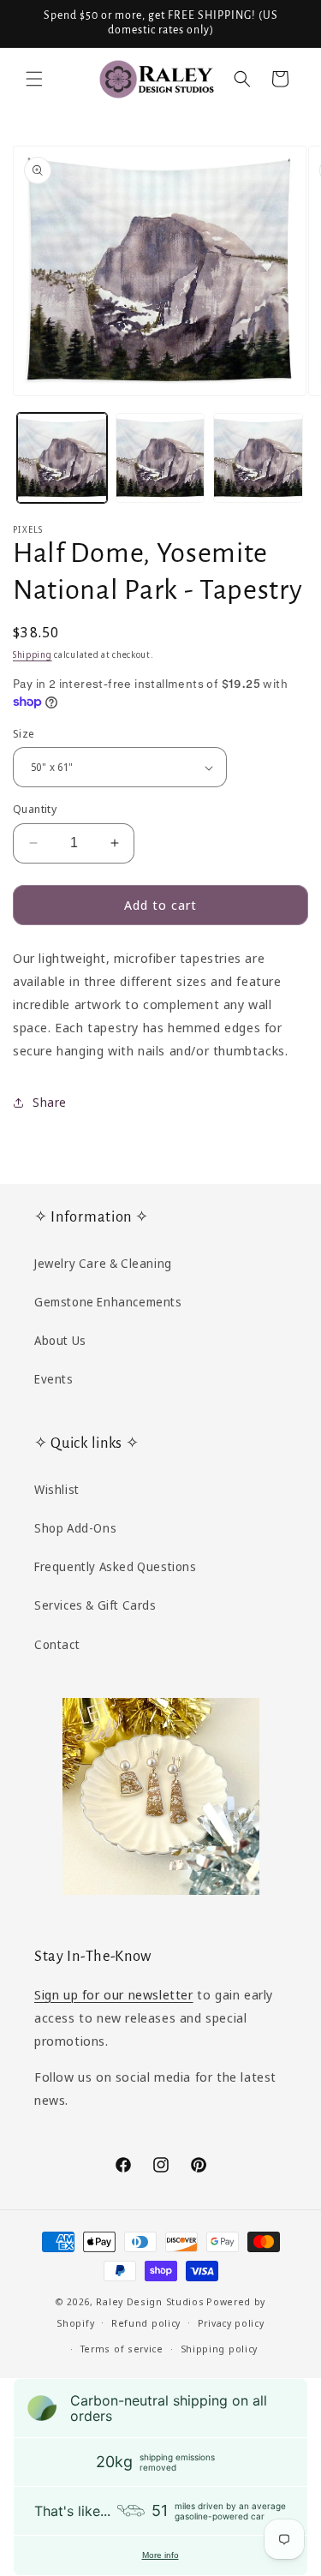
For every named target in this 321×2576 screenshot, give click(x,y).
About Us (60, 1340)
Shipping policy (220, 2349)
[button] (34, 79)
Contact (57, 1644)
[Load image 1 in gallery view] (62, 458)
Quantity (35, 809)
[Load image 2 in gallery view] (160, 458)
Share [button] (50, 1102)
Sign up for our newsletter (114, 1994)
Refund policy (146, 2323)
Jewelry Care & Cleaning (103, 1263)
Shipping (33, 654)
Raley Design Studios (150, 2301)
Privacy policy (231, 2323)
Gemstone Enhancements (108, 1302)
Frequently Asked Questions (116, 1566)
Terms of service (122, 2349)
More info (160, 2555)
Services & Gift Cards (95, 1605)
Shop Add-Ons (75, 1528)
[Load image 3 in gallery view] (258, 458)
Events (54, 1379)
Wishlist (57, 1489)
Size (24, 733)
